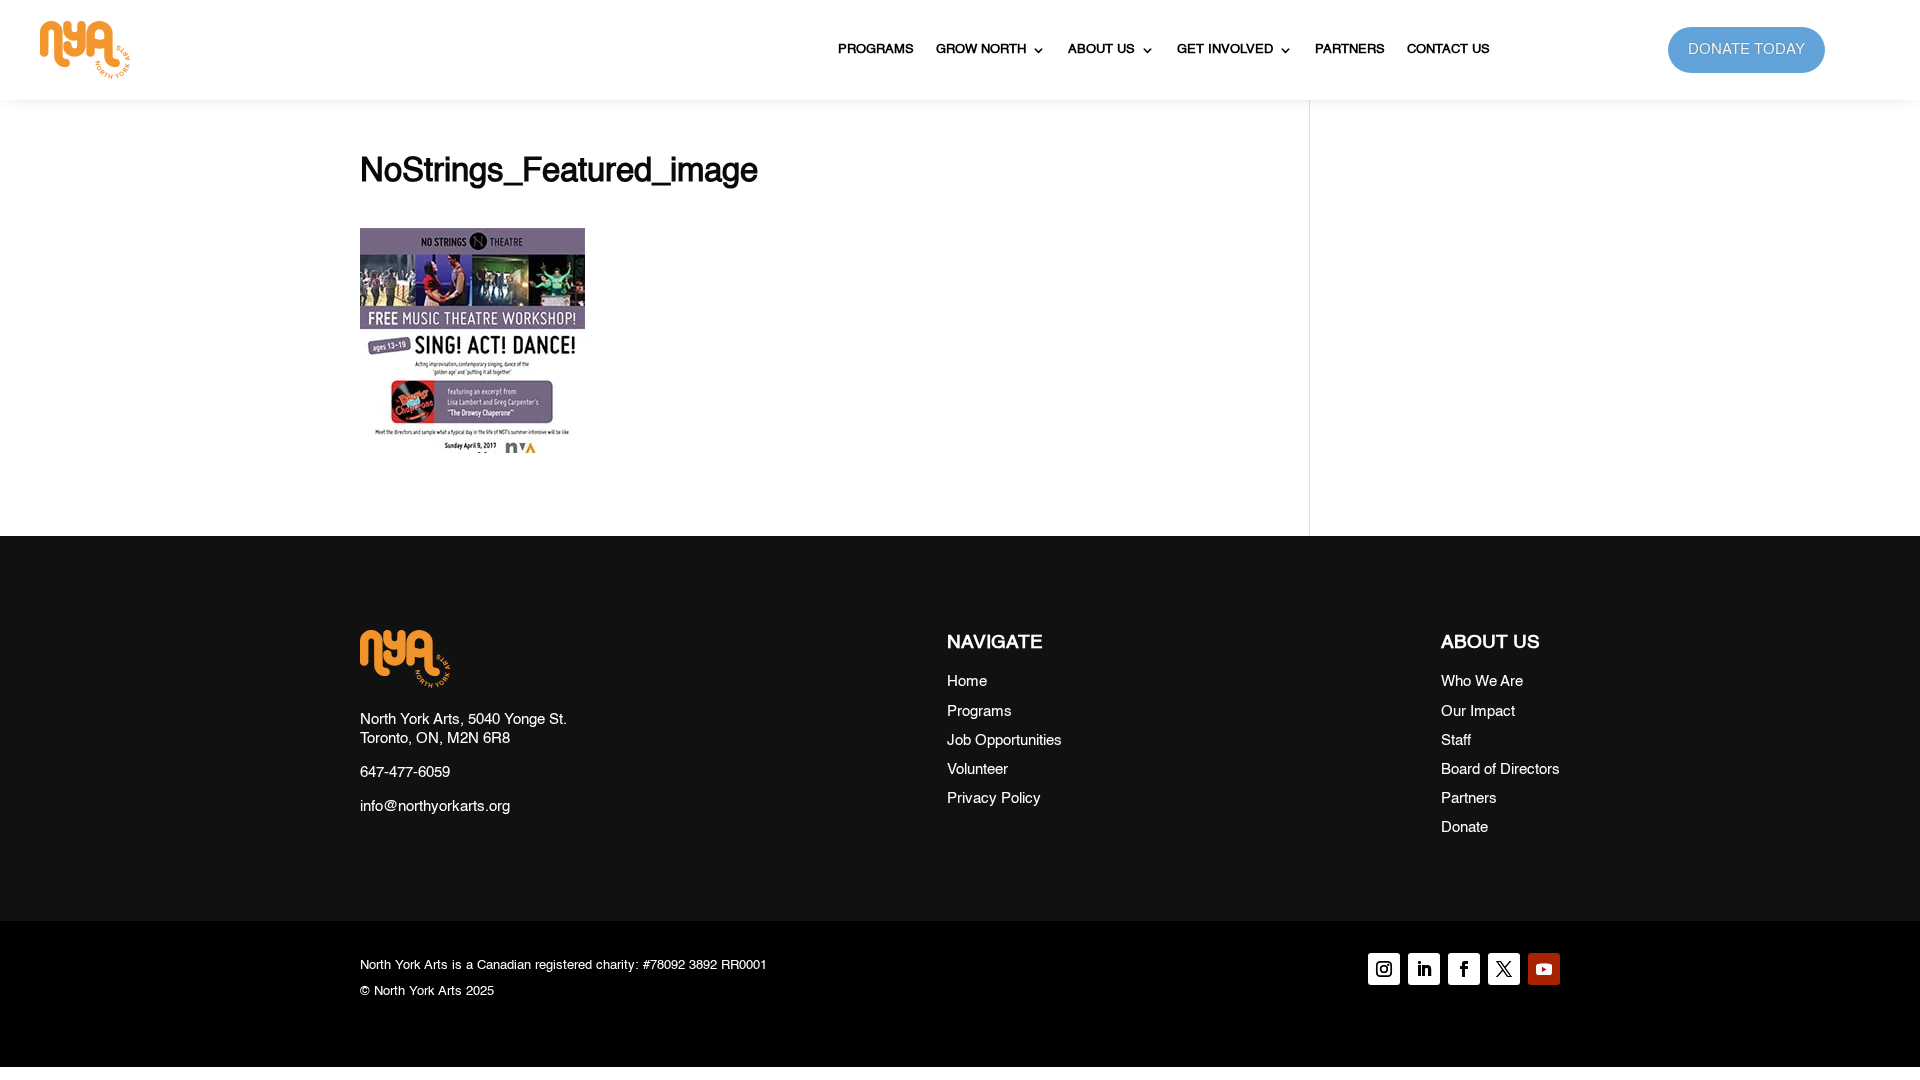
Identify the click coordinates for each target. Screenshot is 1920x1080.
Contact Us (1448, 49)
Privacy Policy (994, 798)
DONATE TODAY (1746, 49)
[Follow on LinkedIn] (1424, 969)
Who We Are (1482, 681)
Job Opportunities (1004, 740)
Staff (1456, 740)
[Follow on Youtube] (1544, 969)
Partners (1350, 49)
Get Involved (1225, 49)
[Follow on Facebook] (1464, 969)
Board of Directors (1500, 769)
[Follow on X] (1504, 969)
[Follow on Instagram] (1384, 969)
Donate (1464, 827)
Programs (876, 49)
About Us (1101, 49)
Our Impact (1478, 711)
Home (967, 681)
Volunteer (977, 769)
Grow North (981, 49)
